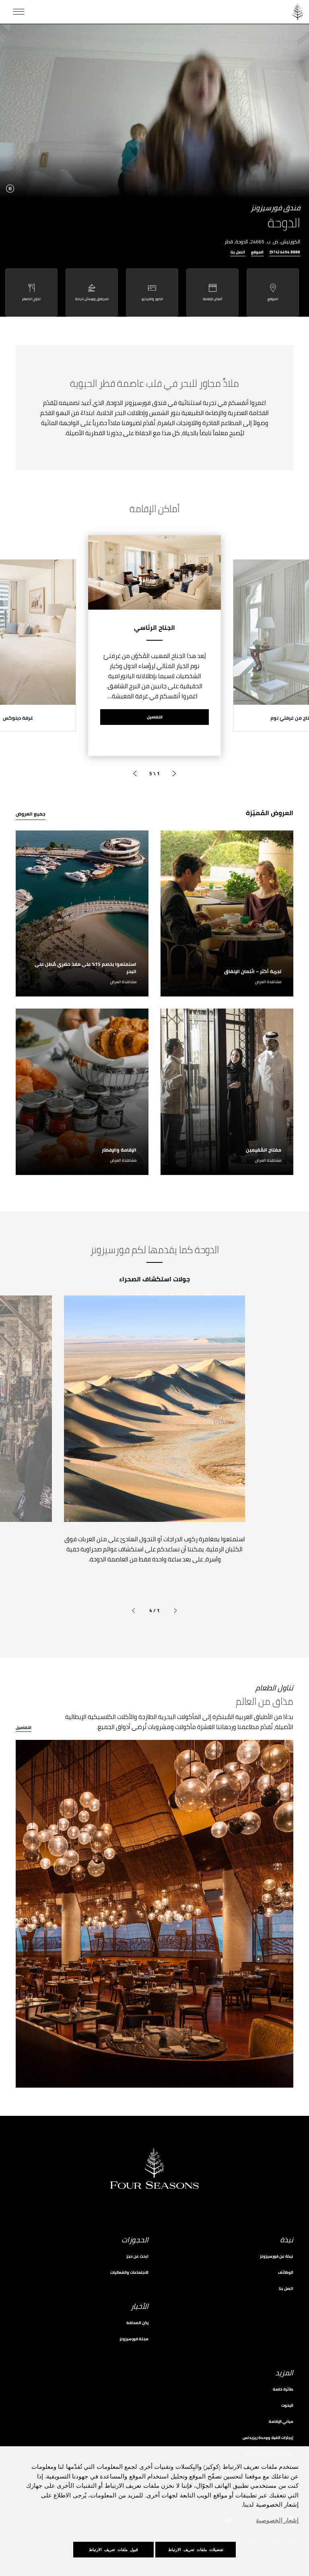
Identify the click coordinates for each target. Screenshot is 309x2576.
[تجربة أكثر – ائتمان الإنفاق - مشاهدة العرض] (227, 914)
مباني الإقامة (281, 2421)
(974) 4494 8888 (285, 253)
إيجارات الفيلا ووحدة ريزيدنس (268, 2438)
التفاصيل (155, 717)
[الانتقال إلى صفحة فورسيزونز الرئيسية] (298, 12)
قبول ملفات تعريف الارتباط (113, 2550)
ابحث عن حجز (137, 2256)
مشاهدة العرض (268, 982)
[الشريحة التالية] (135, 774)
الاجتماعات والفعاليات (129, 2272)
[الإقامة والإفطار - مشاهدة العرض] (82, 1092)
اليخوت (287, 2405)
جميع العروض (31, 814)
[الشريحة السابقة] (174, 774)
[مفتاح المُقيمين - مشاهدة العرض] (227, 1092)
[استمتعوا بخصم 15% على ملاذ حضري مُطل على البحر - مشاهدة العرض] (82, 914)
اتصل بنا (238, 253)
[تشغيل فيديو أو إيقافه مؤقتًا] (10, 189)
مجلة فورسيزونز (134, 2339)
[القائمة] (19, 12)
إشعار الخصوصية (277, 2521)
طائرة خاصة (283, 2389)
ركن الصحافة (137, 2323)
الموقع (257, 253)
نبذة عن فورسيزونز (277, 2256)
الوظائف (286, 2272)
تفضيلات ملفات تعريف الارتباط (196, 2550)
